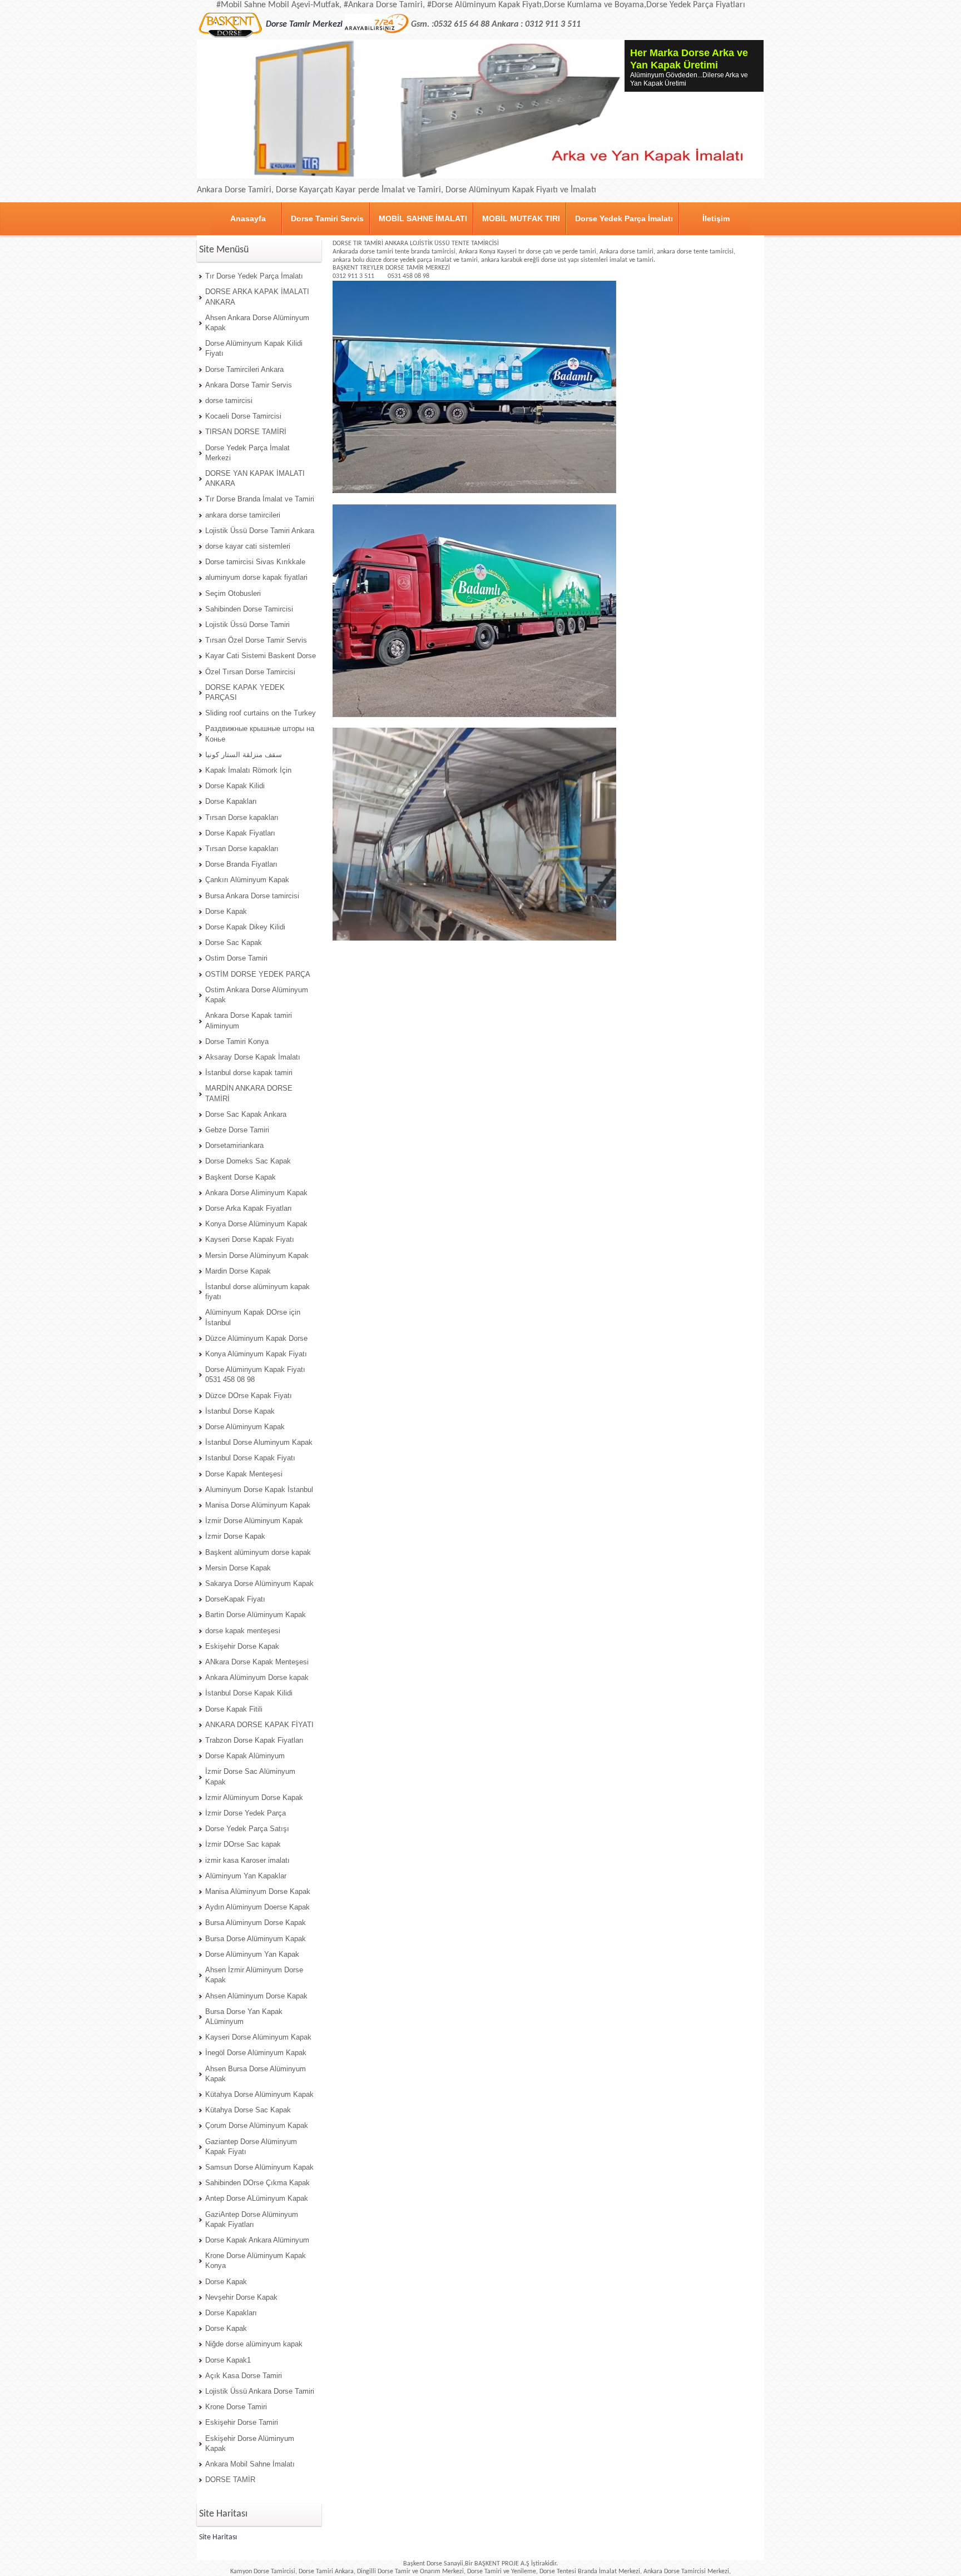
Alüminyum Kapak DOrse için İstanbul (253, 1317)
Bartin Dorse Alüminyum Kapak (256, 1615)
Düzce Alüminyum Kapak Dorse (256, 1338)
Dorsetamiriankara (234, 1145)
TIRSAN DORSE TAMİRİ (246, 432)
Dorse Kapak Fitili (234, 1709)
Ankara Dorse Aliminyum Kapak (256, 1193)
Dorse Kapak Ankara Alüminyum (257, 2240)
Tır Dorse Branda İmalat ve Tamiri (260, 499)
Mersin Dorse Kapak (238, 1568)
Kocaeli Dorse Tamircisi (243, 416)
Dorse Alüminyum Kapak (245, 1427)
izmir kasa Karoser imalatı (247, 1860)
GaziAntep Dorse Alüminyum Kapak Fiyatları (252, 2219)
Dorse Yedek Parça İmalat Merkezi (247, 453)
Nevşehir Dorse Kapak (241, 2297)
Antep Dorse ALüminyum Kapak (257, 2198)
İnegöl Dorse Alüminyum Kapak (256, 2053)
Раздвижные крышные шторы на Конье (260, 733)
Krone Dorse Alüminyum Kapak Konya (256, 2261)
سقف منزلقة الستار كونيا (244, 755)
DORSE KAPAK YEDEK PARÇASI (245, 692)
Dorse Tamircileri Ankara (244, 369)
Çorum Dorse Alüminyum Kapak (257, 2125)
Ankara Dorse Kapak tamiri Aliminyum (249, 1020)
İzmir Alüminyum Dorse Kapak (254, 1797)
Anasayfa (248, 218)
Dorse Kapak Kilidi (235, 786)
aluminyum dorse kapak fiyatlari (256, 577)
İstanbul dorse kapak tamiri (249, 1073)
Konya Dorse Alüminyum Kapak (256, 1224)
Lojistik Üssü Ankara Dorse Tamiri (260, 2391)
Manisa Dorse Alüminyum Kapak (258, 1505)
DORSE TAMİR (230, 2480)
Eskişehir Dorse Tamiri (242, 2422)
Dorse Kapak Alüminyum (245, 1756)
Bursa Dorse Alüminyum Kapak (256, 1939)
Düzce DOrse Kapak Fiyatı (249, 1396)
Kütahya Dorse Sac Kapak (248, 2110)
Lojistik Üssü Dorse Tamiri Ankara (260, 531)
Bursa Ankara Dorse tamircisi (252, 896)
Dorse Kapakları (231, 801)
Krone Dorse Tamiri (236, 2407)
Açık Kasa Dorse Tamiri (244, 2376)
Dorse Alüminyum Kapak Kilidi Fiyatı (254, 348)
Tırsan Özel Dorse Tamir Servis (256, 640)
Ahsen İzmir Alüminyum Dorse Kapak (254, 1975)
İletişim (716, 218)
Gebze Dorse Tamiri (237, 1130)
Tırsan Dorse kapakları (242, 817)
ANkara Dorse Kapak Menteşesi (257, 1662)
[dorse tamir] (263, 17)
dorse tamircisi (229, 401)
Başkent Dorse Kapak (241, 1177)
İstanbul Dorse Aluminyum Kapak (259, 1442)
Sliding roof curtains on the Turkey (261, 713)
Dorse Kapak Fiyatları (240, 833)
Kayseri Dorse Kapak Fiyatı (250, 1239)
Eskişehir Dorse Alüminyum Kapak (250, 2443)
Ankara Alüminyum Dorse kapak (257, 1677)
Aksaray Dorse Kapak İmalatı (253, 1057)
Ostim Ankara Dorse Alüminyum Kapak (257, 995)
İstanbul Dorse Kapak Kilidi (249, 1693)
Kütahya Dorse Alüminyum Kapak (259, 2094)
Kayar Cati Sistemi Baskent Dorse (261, 656)
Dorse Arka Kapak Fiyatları (249, 1208)
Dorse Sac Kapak (234, 943)
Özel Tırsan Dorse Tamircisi (250, 672)
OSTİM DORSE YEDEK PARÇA (258, 974)
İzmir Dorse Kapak (235, 1536)
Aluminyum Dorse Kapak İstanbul (259, 1490)
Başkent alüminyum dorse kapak (258, 1552)
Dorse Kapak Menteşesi (244, 1474)
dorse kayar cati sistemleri (248, 546)
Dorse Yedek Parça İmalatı (624, 218)
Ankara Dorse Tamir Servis (249, 385)
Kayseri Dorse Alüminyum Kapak (258, 2037)
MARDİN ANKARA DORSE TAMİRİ (249, 1093)
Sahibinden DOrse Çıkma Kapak (257, 2183)
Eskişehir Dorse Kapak (242, 1646)
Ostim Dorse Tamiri (236, 958)
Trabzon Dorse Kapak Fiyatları (254, 1740)
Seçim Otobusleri (233, 593)
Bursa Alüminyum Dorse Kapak (256, 1923)
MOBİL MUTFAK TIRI (521, 218)
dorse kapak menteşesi (243, 1631)
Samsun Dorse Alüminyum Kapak (259, 2167)
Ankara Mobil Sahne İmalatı (250, 2464)
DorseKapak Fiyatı (235, 1599)
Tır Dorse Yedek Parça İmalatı (254, 276)
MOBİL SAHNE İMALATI (423, 218)
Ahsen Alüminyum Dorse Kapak (256, 1996)
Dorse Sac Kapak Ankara (246, 1114)
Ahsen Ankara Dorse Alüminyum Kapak (257, 323)
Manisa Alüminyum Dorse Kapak (258, 1891)
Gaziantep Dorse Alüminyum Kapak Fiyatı (251, 2147)
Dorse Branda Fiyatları (241, 864)
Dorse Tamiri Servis (327, 218)
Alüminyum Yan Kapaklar (246, 1876)
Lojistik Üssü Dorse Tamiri (247, 625)
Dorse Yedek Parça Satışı (247, 1829)
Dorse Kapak (226, 911)
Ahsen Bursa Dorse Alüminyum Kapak (256, 2074)
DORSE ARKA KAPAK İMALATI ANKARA (257, 297)
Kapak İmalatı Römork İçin (248, 770)
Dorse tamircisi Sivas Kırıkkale (255, 562)
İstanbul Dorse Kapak (240, 1411)
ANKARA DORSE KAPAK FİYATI (259, 1725)
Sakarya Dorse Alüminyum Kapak (259, 1583)
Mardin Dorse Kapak (238, 1271)
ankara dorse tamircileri (243, 515)
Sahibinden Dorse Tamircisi (249, 609)
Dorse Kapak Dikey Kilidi (245, 927)
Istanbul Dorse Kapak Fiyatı (250, 1458)
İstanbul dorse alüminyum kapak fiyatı (257, 1292)
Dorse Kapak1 (228, 2360)
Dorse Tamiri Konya (237, 1041)
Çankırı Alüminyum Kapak (247, 880)
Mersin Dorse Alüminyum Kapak (257, 1255)
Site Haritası (218, 2537)
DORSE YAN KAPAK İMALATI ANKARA (255, 478)
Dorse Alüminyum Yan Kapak (252, 1954)
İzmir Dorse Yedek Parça (246, 1813)
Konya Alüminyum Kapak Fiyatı (256, 1354)
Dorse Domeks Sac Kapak (248, 1161)
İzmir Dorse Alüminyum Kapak (254, 1521)
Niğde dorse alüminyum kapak (254, 2344)
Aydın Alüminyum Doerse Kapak (257, 1907)
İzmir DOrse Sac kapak (243, 1844)
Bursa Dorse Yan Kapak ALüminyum (244, 2016)
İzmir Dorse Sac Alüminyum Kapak (250, 1776)
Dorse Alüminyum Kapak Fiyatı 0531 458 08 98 (255, 1374)
